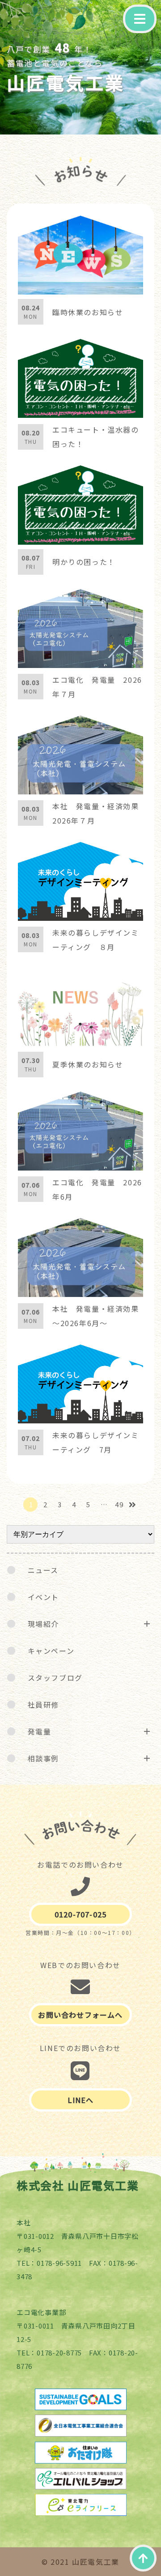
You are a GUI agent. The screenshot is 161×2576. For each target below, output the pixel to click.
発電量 (40, 1731)
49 (119, 1504)
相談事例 (43, 1758)
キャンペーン (51, 1651)
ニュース (43, 1570)
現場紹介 (43, 1624)
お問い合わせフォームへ (80, 2015)
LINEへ (81, 2100)
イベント (43, 1597)
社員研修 (43, 1704)
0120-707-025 (80, 1914)
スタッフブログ (55, 1678)
